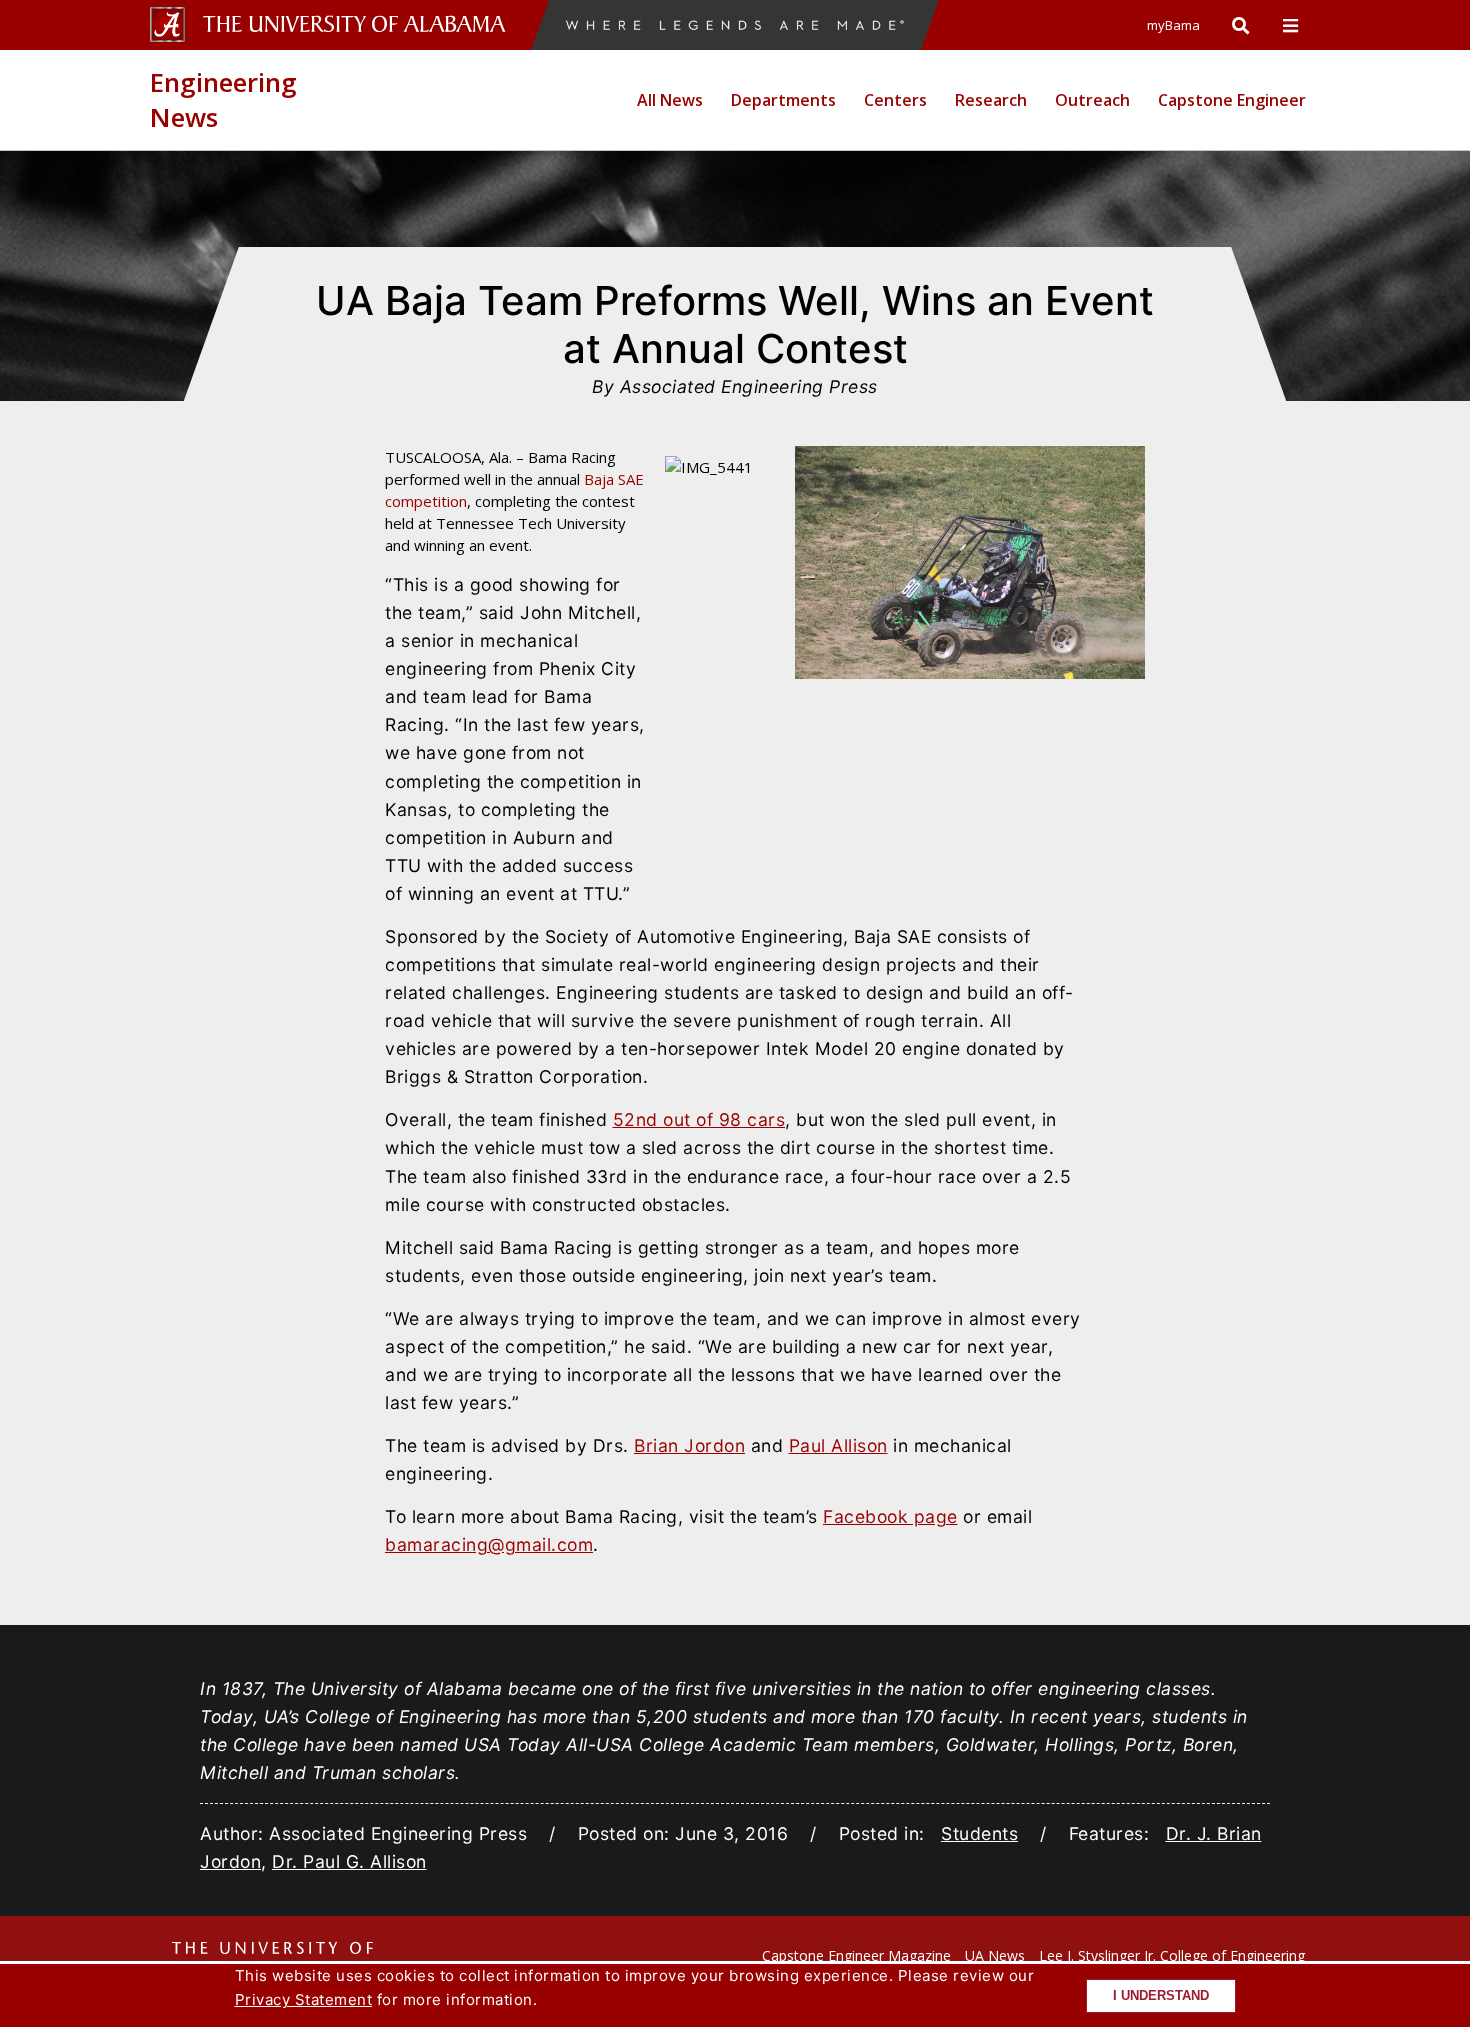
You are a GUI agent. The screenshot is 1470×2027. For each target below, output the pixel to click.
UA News (995, 1955)
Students (979, 1833)
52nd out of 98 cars (699, 1119)
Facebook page (890, 1516)
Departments (783, 100)
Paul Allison (838, 1445)
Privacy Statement (304, 1999)
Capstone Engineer (1232, 100)
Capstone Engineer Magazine (856, 1955)
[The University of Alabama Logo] (360, 24)
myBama (1173, 25)
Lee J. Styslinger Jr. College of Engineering (1172, 1955)
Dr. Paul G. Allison (349, 1861)
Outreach (1092, 100)
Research (991, 100)
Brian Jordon (689, 1445)
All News (670, 100)
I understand (1161, 1996)
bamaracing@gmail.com (489, 1544)
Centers (895, 100)
